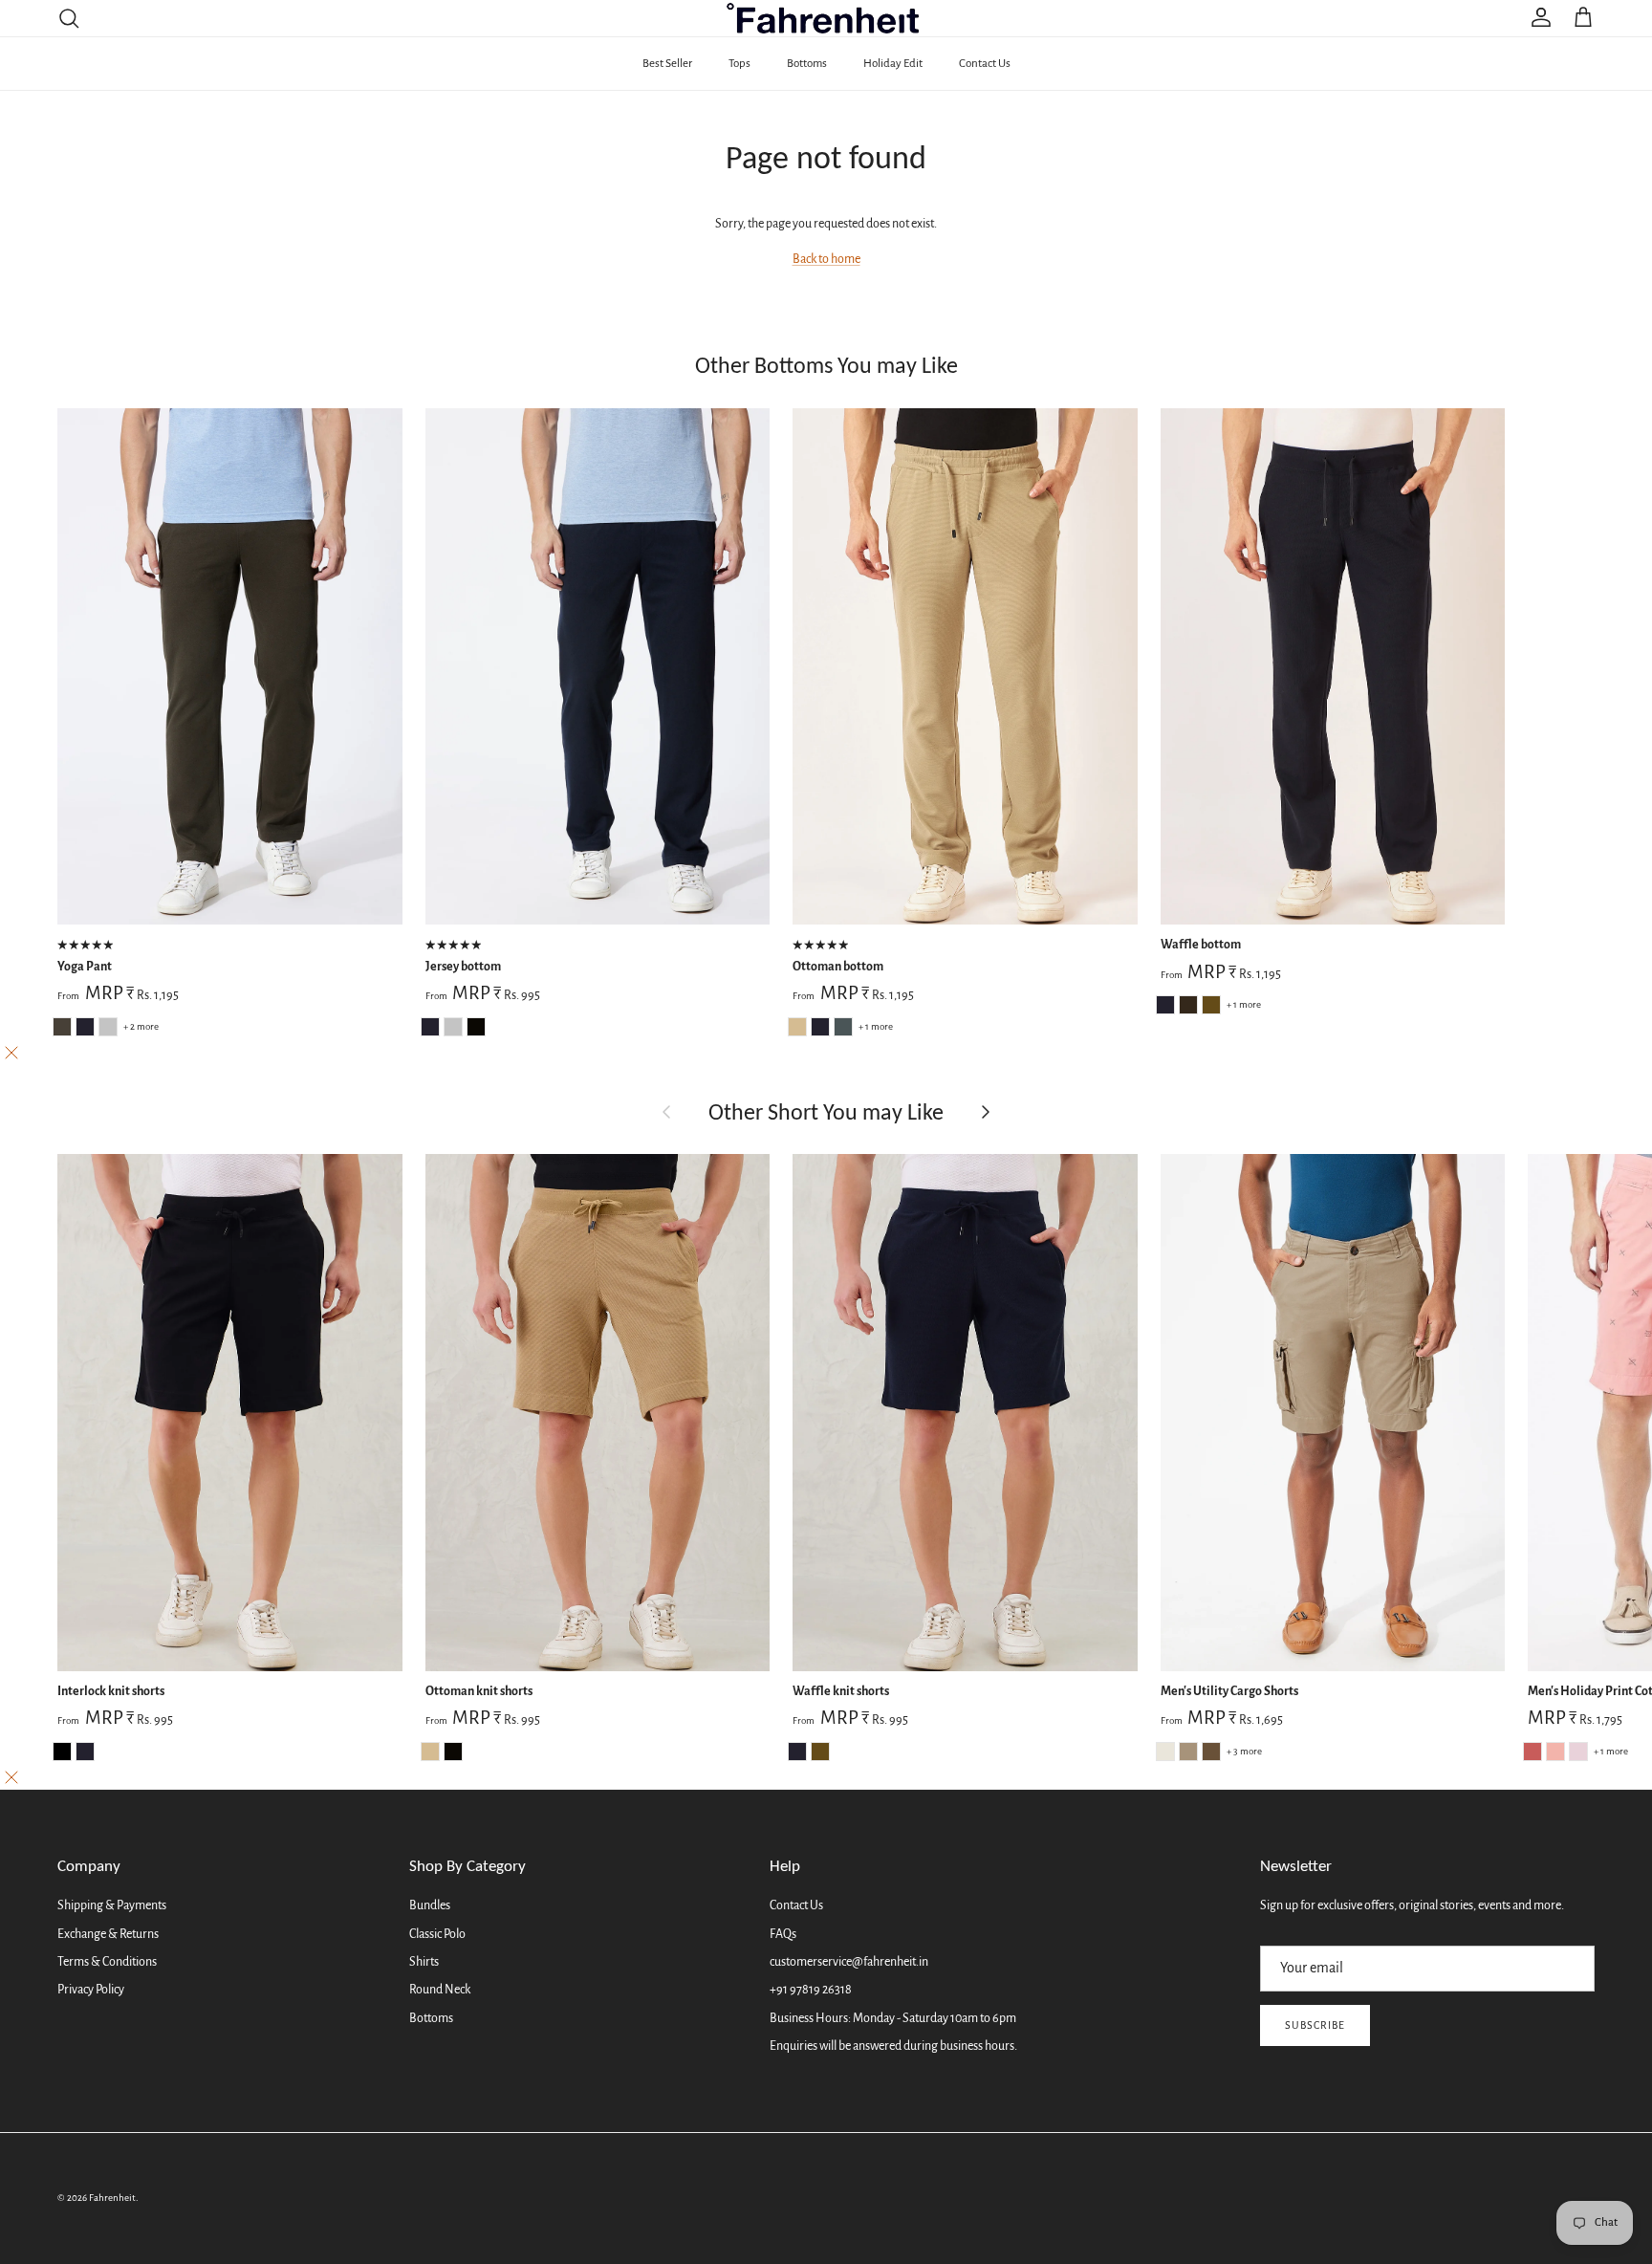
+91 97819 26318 (811, 1990)
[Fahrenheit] (826, 18)
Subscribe (1315, 2025)
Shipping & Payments (112, 1905)
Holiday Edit (893, 64)
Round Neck (440, 1990)
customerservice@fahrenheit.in (849, 1962)
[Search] (69, 18)
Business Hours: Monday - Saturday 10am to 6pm (893, 2018)
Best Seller (667, 64)
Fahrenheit (112, 2198)
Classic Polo (437, 1934)
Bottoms (807, 64)
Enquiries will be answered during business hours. (893, 2046)
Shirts (424, 1962)
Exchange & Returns (108, 1934)
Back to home (826, 259)
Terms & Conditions (107, 1962)
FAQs (783, 1934)
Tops (739, 64)
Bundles (430, 1905)
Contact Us (985, 64)
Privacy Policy (91, 1990)
